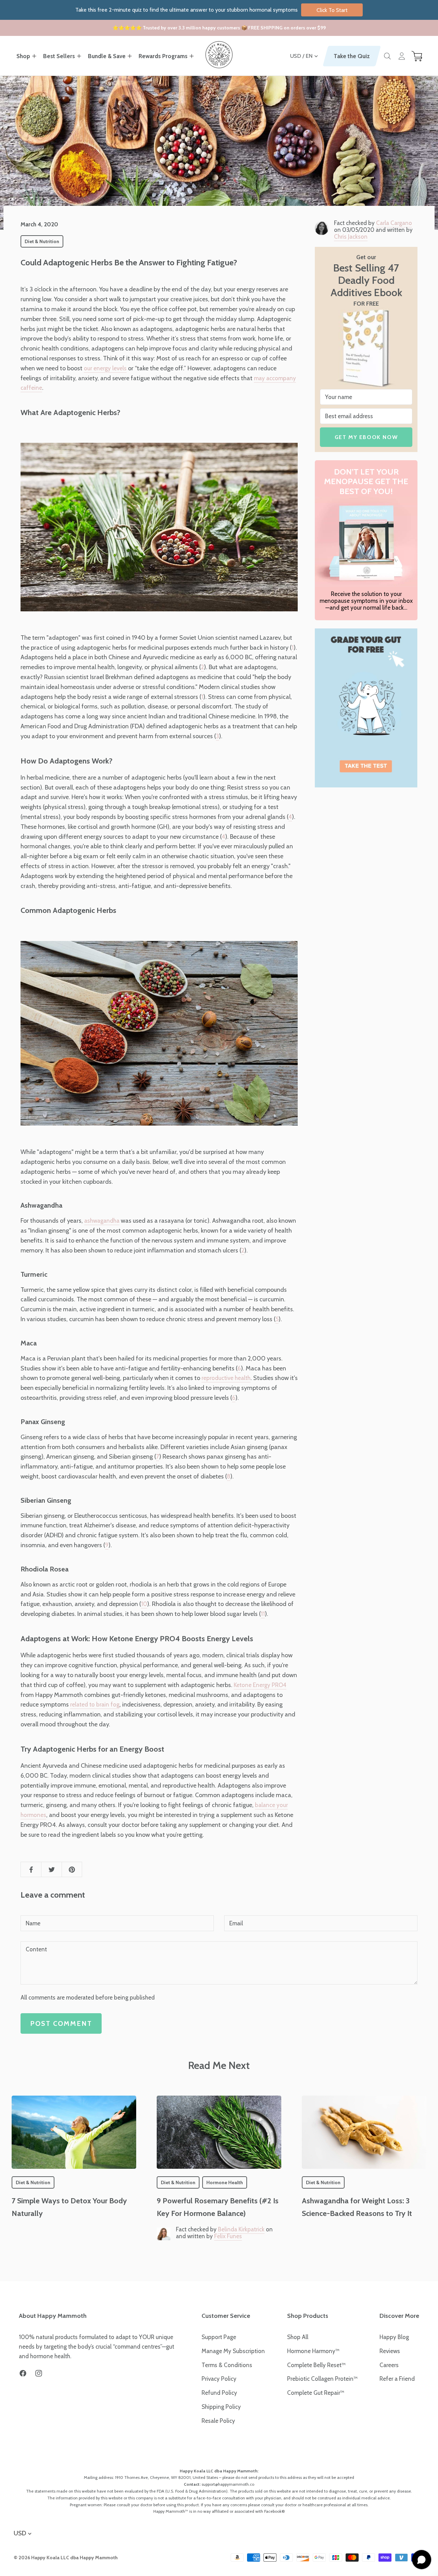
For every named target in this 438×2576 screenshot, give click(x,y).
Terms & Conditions (227, 2365)
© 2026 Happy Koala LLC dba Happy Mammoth (66, 2558)
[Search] (387, 56)
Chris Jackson (351, 237)
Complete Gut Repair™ (316, 2393)
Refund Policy (219, 2393)
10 (144, 1604)
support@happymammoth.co (228, 2484)
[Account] (402, 56)
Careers (389, 2365)
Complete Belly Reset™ (316, 2365)
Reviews (390, 2351)
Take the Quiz (352, 56)
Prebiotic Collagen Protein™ (322, 2379)
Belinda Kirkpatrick (241, 2229)
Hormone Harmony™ (313, 2351)
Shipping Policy (221, 2407)
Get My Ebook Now (366, 437)
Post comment (61, 2023)
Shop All (298, 2337)
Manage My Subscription (233, 2351)
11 (263, 1614)
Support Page (219, 2337)
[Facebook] (23, 2373)
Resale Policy (218, 2421)
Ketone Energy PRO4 (260, 1685)
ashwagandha (102, 1221)
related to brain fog (95, 1704)
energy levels (110, 368)
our (89, 368)
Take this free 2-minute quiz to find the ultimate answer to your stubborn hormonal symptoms (211, 10)
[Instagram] (39, 2373)
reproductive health (226, 1378)
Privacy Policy (219, 2379)
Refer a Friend (397, 2379)
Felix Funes (228, 2236)
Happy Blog (394, 2337)
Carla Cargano (394, 223)
